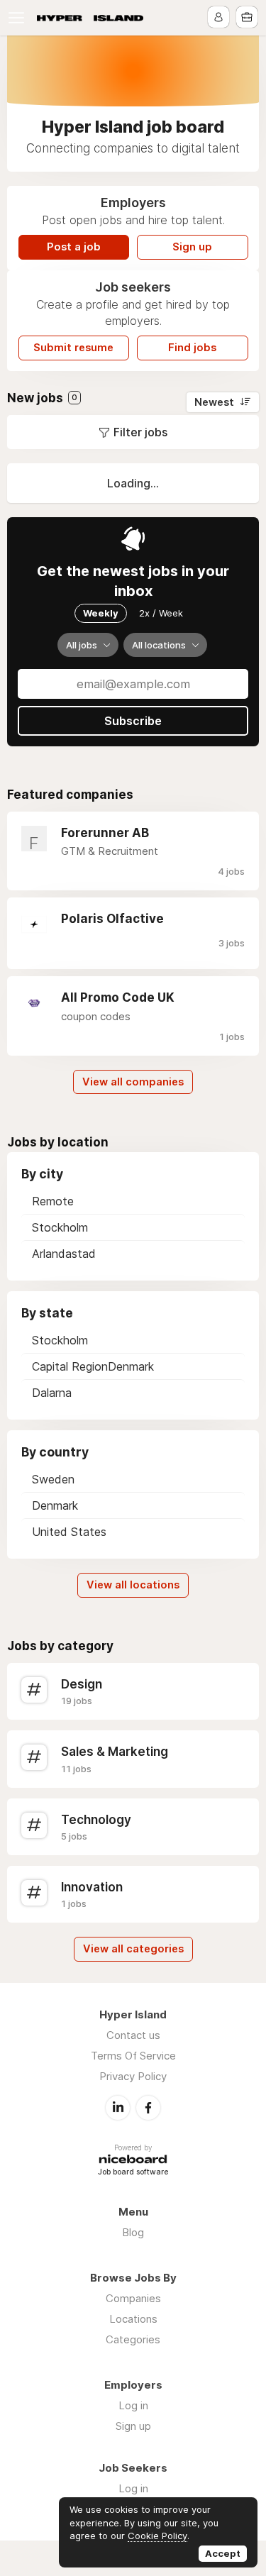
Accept (223, 2553)
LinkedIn (118, 2108)
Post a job (74, 247)
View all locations (133, 1585)
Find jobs (192, 348)
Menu (19, 18)
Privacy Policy (133, 2076)
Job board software (133, 2173)
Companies (133, 2298)
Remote (53, 1201)
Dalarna (52, 1393)
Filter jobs (140, 432)
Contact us (133, 2035)
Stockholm (60, 1227)
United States (69, 1532)
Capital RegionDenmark (93, 1366)
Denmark (55, 1505)
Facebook (148, 2108)
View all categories (133, 1949)
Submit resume (73, 348)
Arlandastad (64, 1254)
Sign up (192, 247)
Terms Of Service (133, 2056)
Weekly (101, 613)
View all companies (133, 1082)
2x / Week (161, 613)
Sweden (53, 1479)
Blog (133, 2232)
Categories (133, 2339)
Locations (133, 2319)
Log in (133, 2405)
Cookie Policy (157, 2536)
